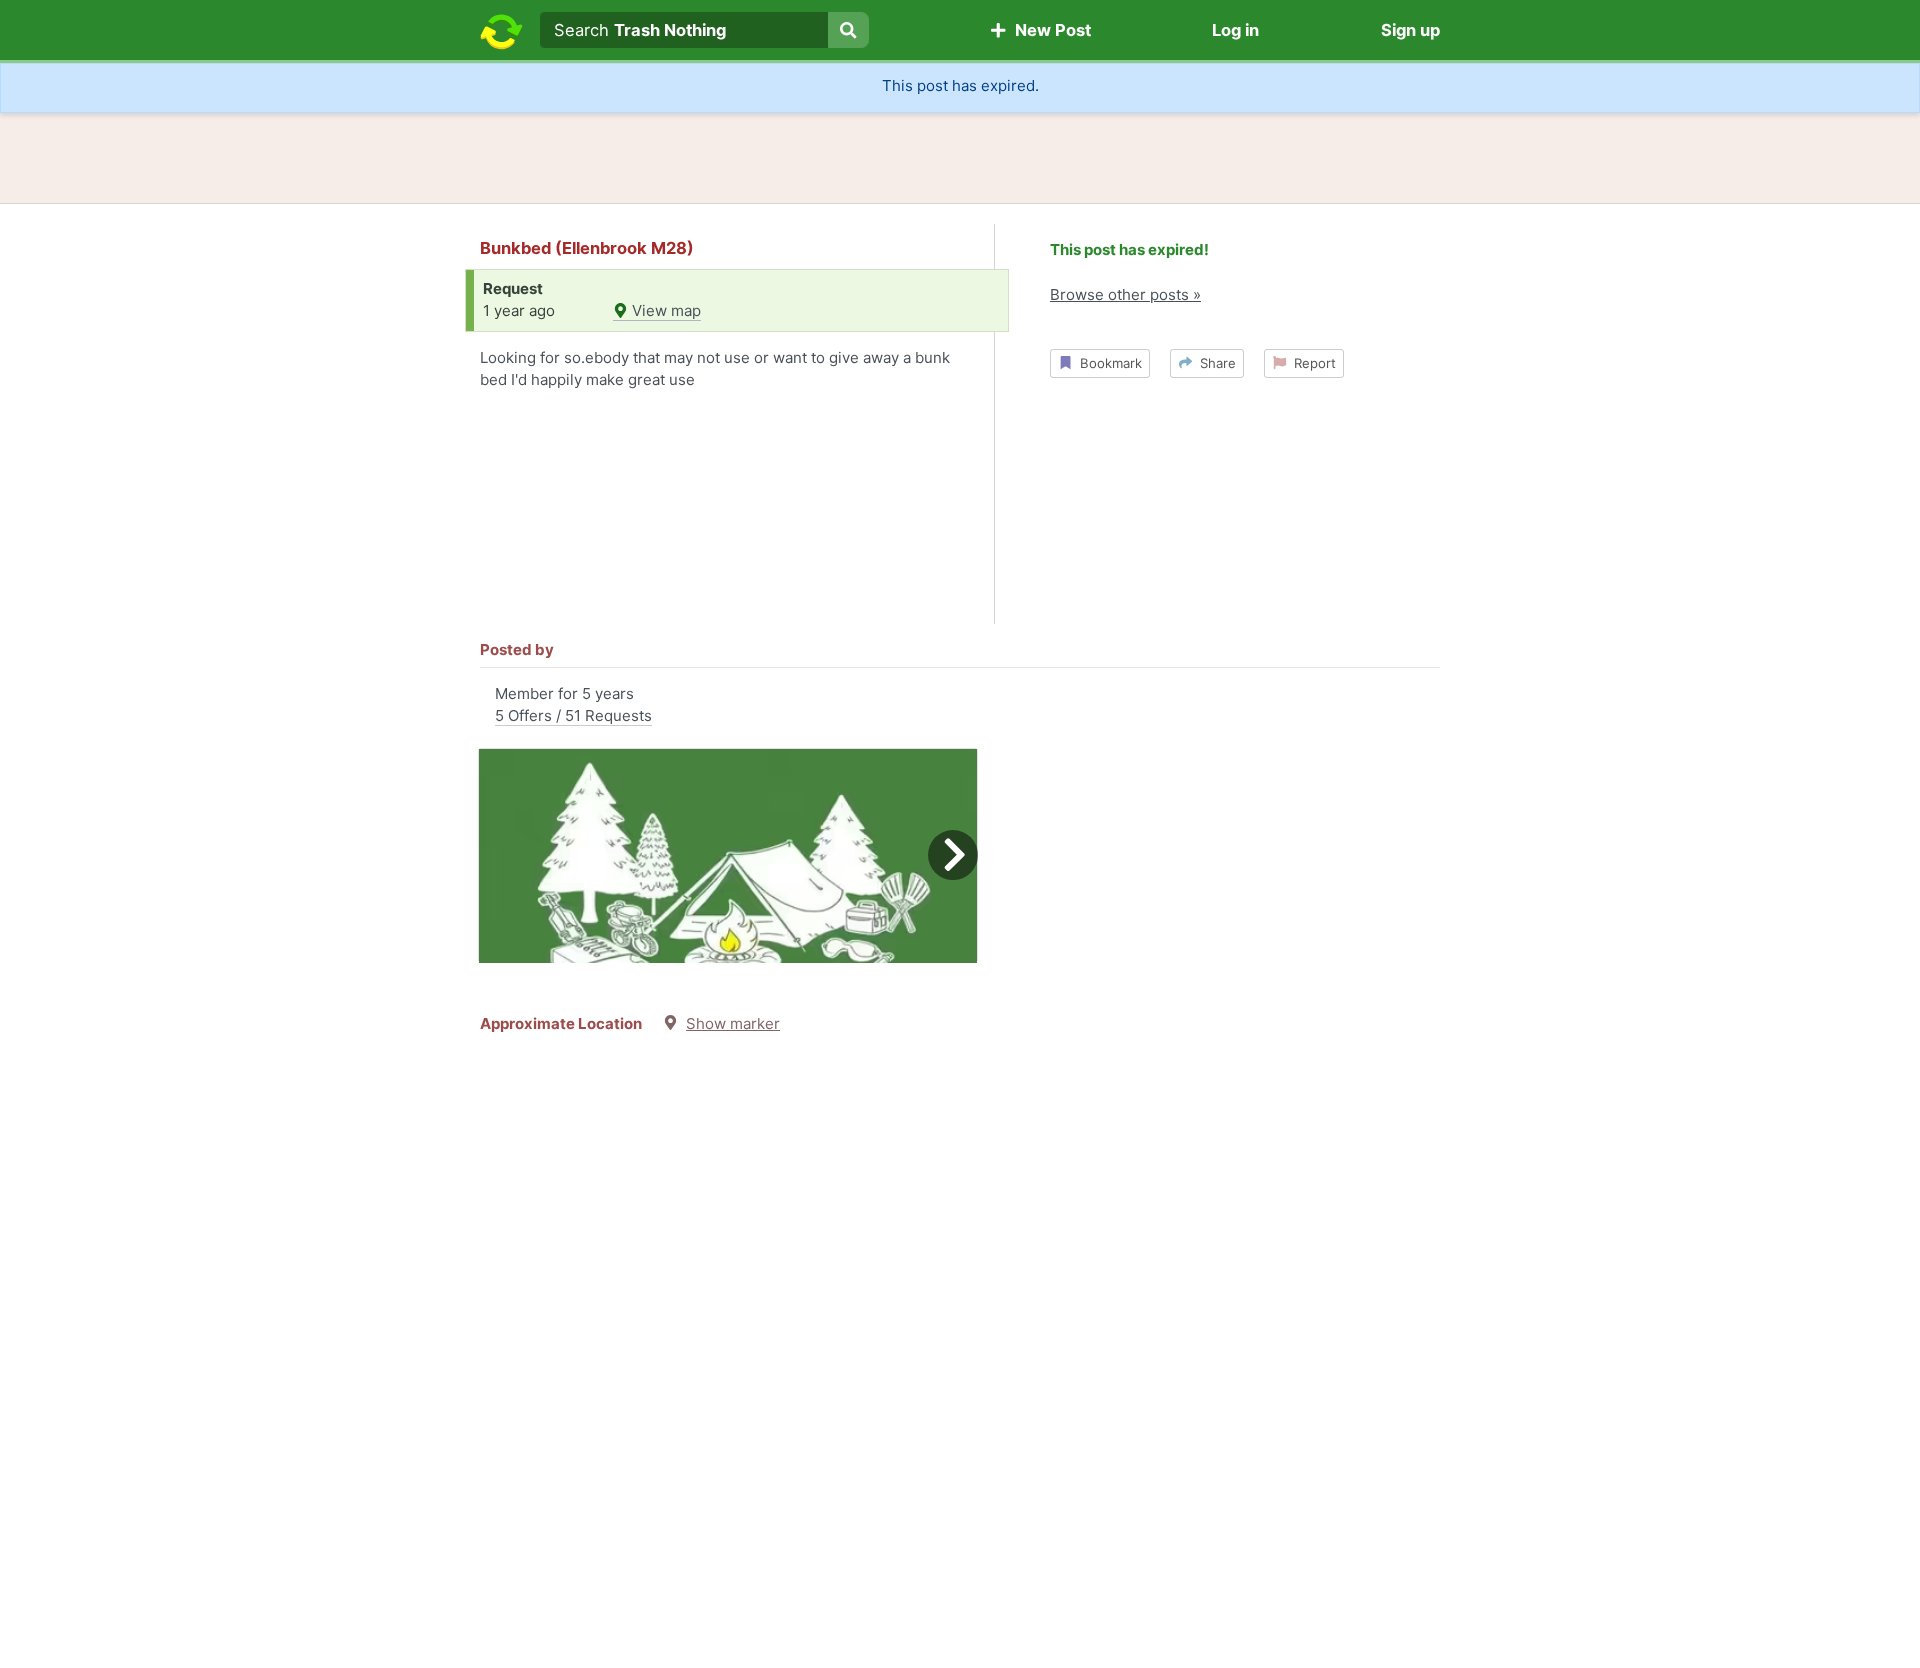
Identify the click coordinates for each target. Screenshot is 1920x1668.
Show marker (733, 1023)
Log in (1235, 30)
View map (664, 310)
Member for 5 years (573, 705)
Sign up (1410, 30)
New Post (1049, 30)
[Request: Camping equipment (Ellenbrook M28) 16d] (728, 855)
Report (1311, 363)
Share (1214, 363)
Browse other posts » (1125, 294)
